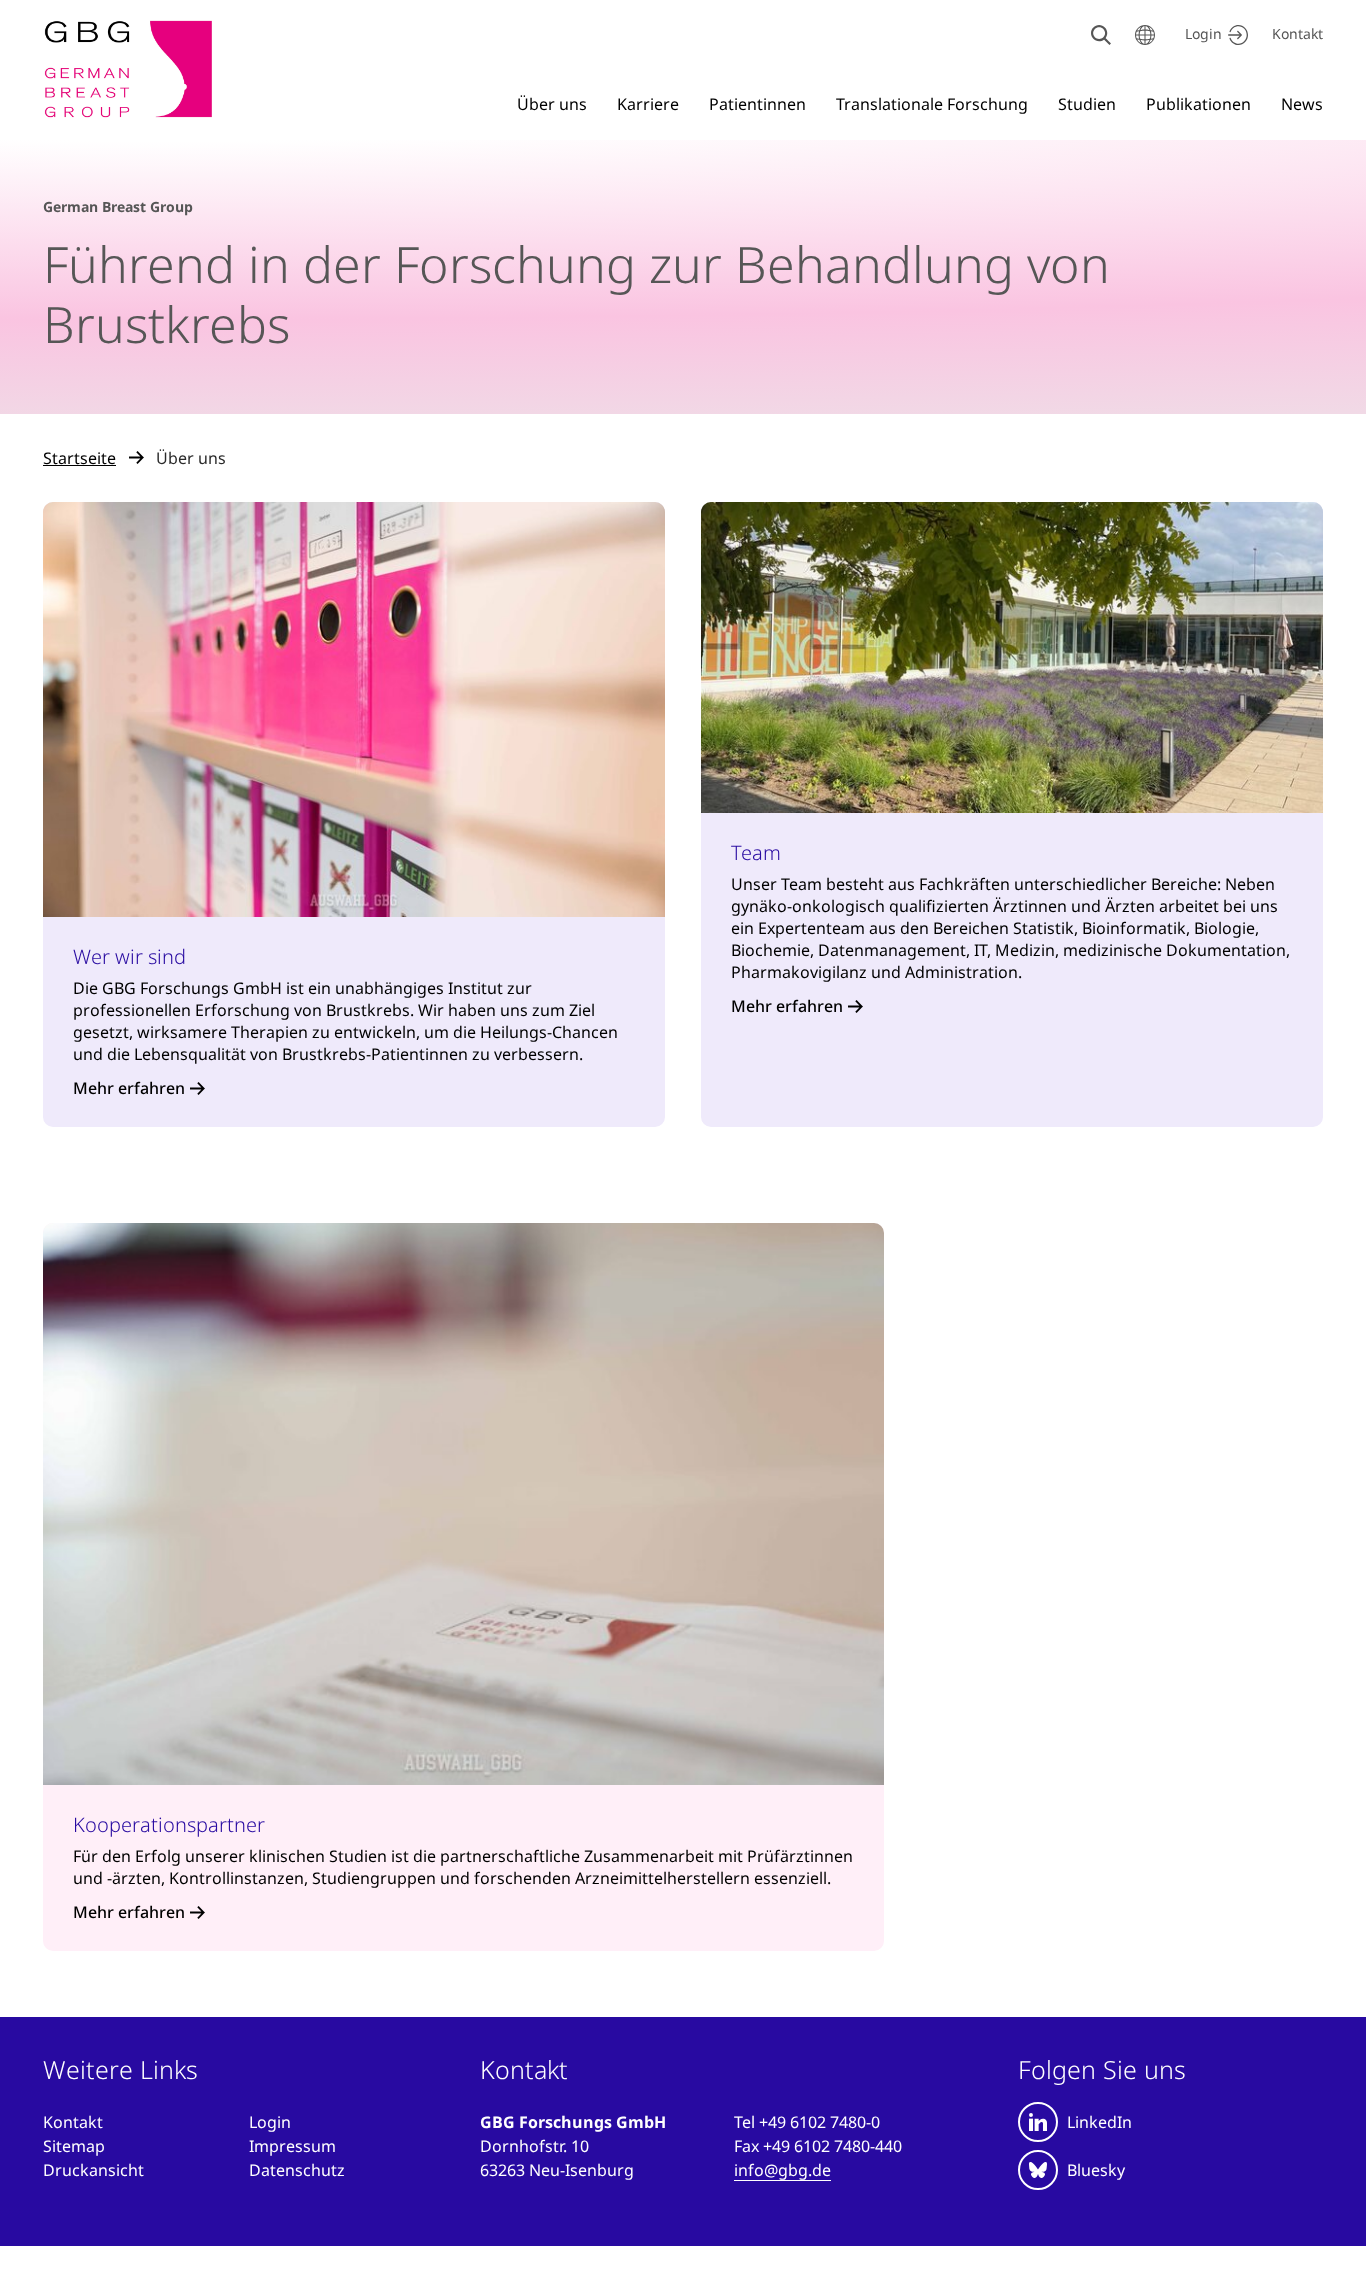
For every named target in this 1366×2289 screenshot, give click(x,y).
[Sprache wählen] (1145, 35)
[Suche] (1101, 35)
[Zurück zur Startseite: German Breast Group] (128, 69)
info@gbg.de (782, 2170)
